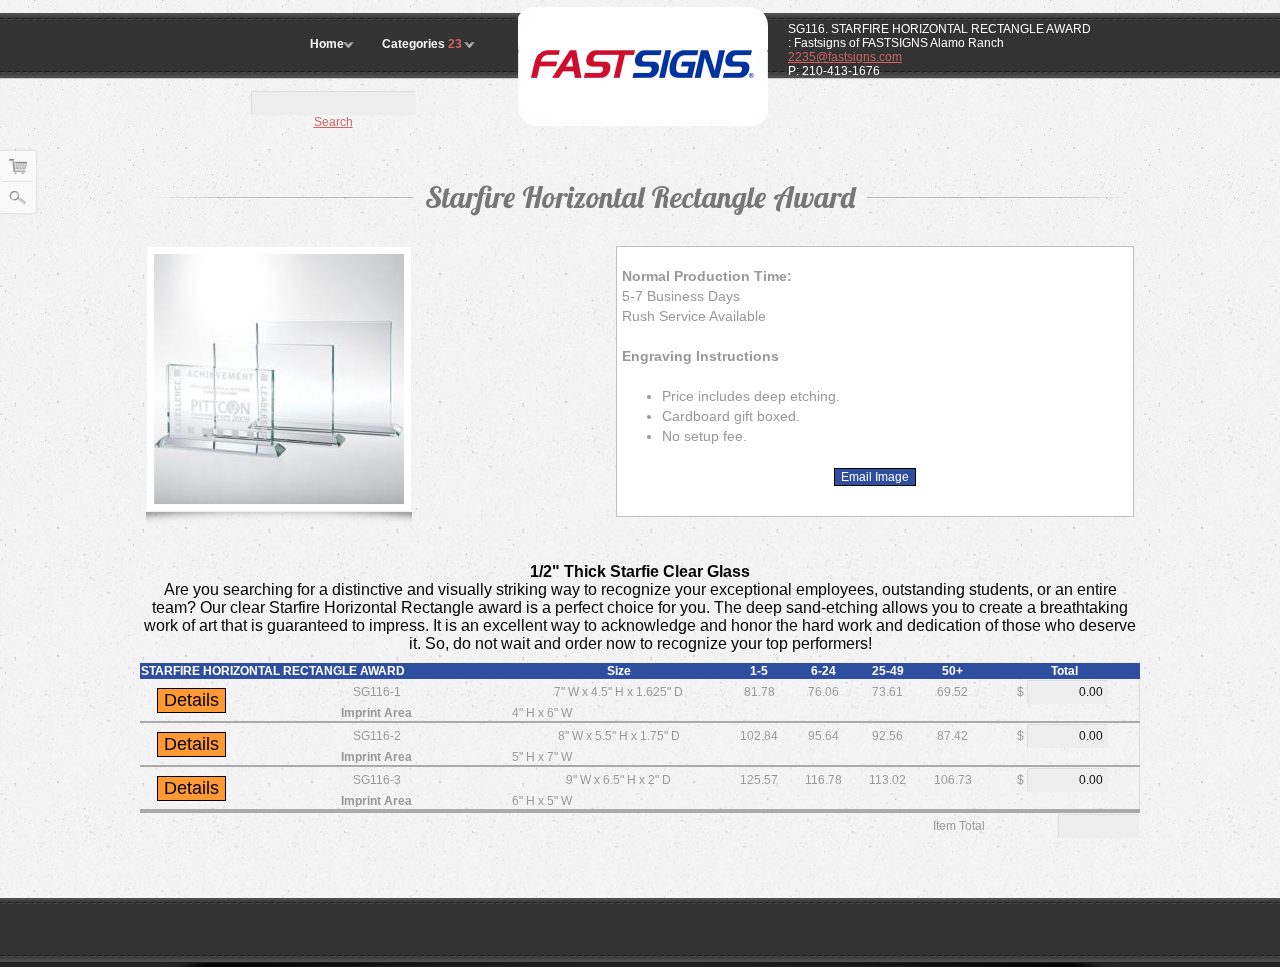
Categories (422, 44)
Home (327, 44)
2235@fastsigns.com (845, 57)
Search (333, 122)
